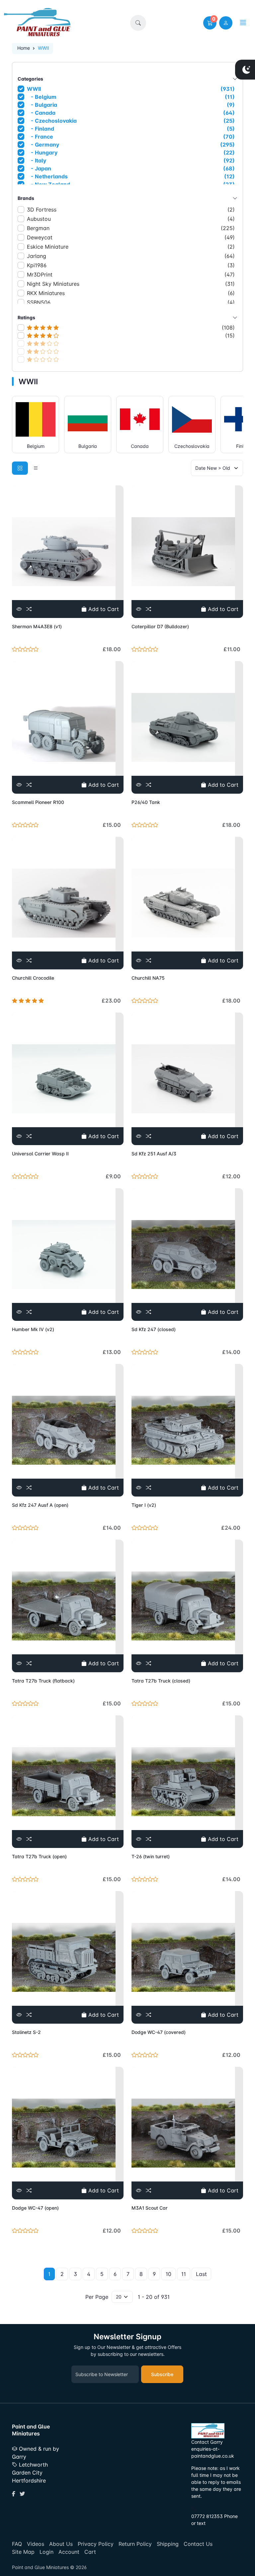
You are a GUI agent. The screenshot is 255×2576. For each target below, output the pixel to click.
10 (169, 2274)
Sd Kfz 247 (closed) (154, 1329)
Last (201, 2274)
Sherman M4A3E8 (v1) (37, 626)
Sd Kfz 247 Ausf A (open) (40, 1505)
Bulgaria (88, 446)
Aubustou (131, 219)
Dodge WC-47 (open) (35, 2208)
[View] (19, 609)
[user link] (226, 23)
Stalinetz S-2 (26, 2032)
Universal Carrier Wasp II (40, 1154)
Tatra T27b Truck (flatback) (43, 1681)
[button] (138, 23)
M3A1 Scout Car (150, 2208)
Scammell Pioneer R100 (38, 802)
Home (24, 48)
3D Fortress (131, 210)
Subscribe (162, 2374)
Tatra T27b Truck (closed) (161, 1681)
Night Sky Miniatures (131, 284)
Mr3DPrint (131, 275)
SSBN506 (131, 302)
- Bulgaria (131, 105)
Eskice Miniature (131, 247)
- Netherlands (131, 176)
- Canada (131, 113)
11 (184, 2274)
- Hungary (131, 153)
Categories (30, 79)
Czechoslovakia (192, 446)
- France (131, 137)
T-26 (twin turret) (151, 1856)
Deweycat (131, 237)
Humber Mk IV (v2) (33, 1329)
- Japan (131, 168)
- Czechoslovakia (131, 121)
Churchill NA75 (148, 978)
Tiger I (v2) (144, 1505)
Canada (140, 446)
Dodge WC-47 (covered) (159, 2032)
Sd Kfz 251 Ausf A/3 (154, 1154)
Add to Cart (103, 609)
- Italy (131, 160)
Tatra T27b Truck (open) (39, 1856)
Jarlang (131, 256)
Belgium (36, 446)
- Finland (131, 129)
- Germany (131, 145)
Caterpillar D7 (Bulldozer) (160, 626)
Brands (26, 198)
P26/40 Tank (146, 802)
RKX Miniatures (131, 293)
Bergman (131, 228)
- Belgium (131, 97)
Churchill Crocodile (33, 978)
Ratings (26, 317)
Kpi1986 (131, 265)
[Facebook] (14, 2494)
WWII (131, 89)
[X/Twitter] (22, 2494)
